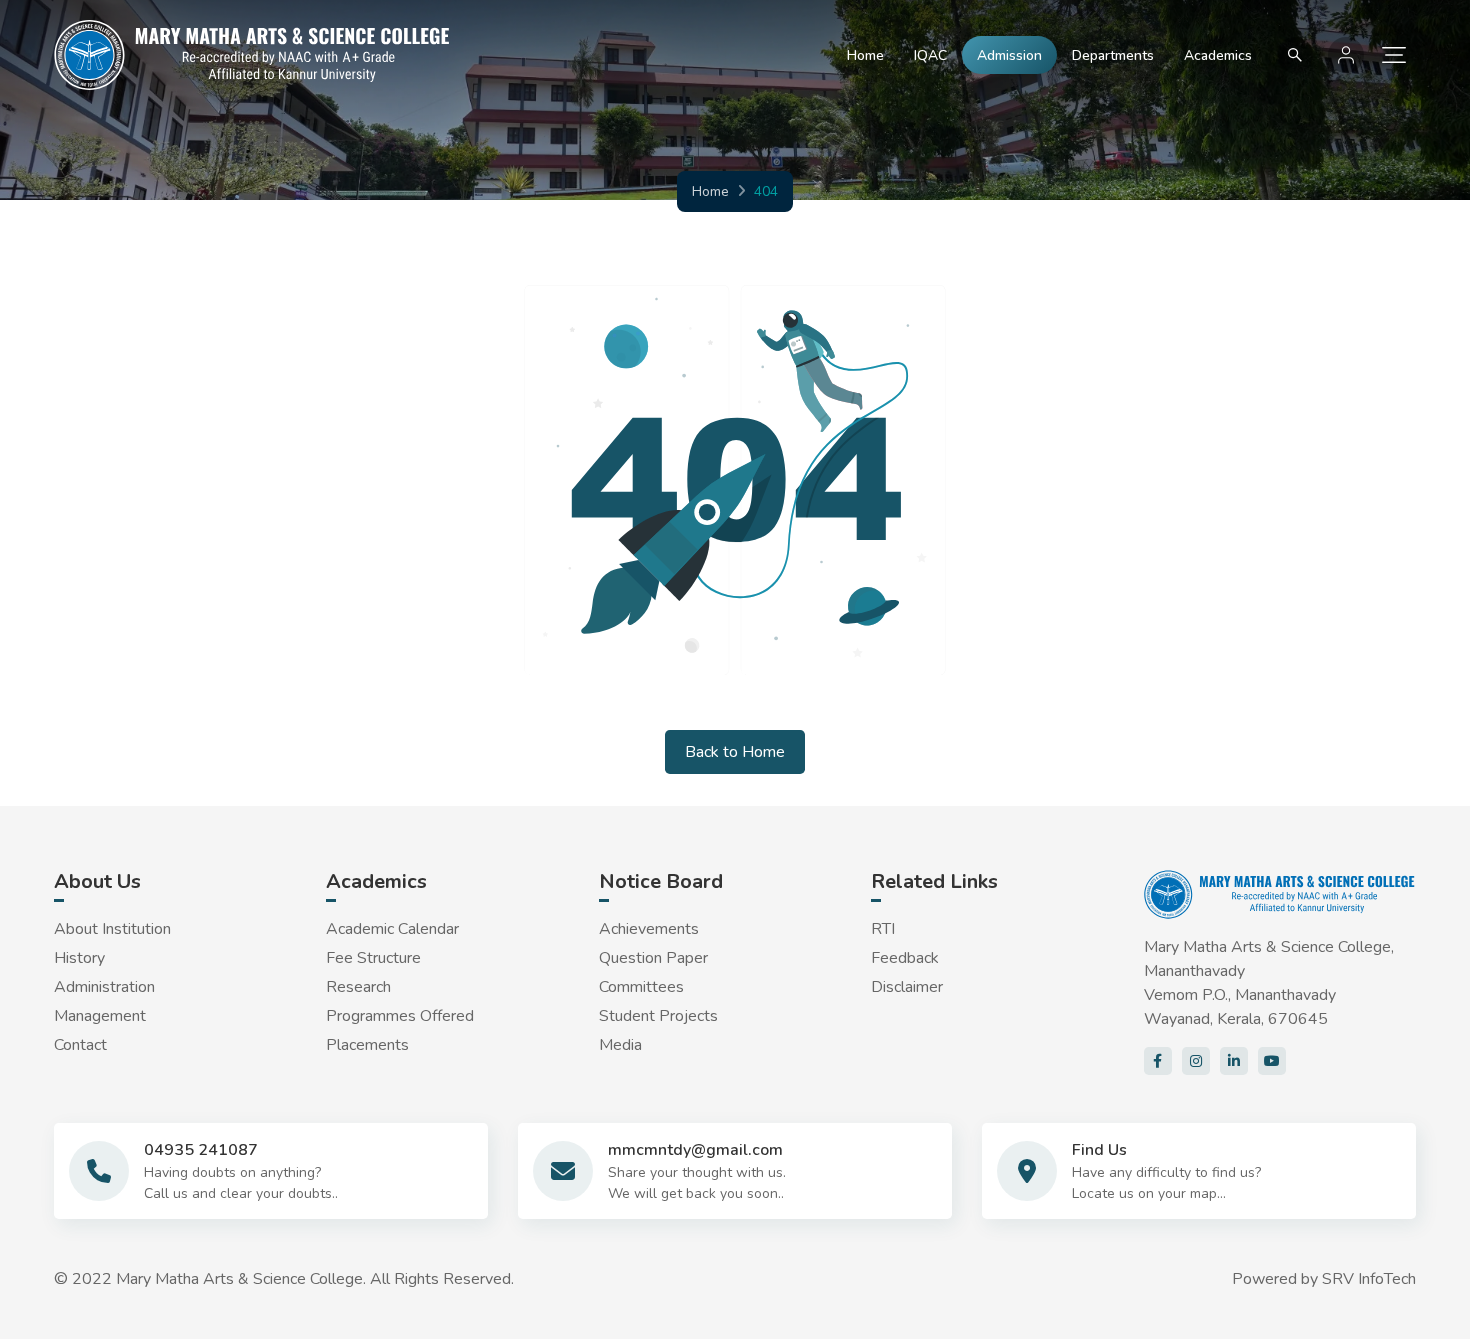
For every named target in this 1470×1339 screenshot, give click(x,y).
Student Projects (658, 1016)
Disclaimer (907, 987)
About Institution (112, 929)
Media (620, 1045)
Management (100, 1016)
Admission (1009, 55)
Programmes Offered (400, 1016)
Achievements (649, 929)
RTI (883, 929)
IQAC (930, 55)
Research (358, 987)
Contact (80, 1045)
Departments (1113, 55)
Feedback (905, 958)
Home (865, 55)
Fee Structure (373, 958)
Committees (641, 987)
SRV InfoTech (1369, 1279)
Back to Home (735, 752)
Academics (1218, 55)
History (79, 958)
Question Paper (653, 958)
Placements (367, 1045)
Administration (104, 987)
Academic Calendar (392, 929)
